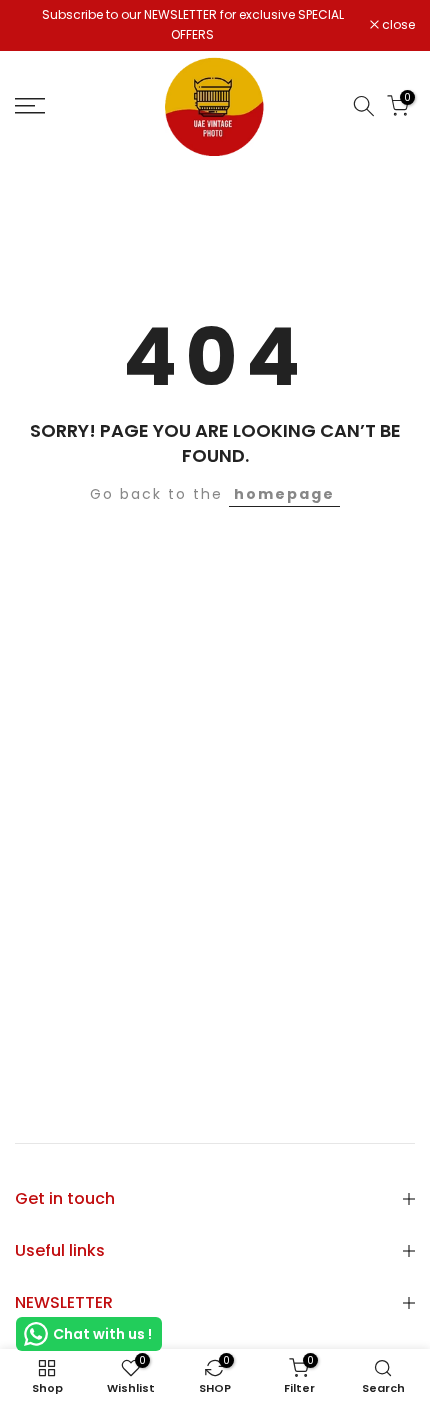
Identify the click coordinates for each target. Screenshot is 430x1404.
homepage (284, 494)
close (397, 25)
